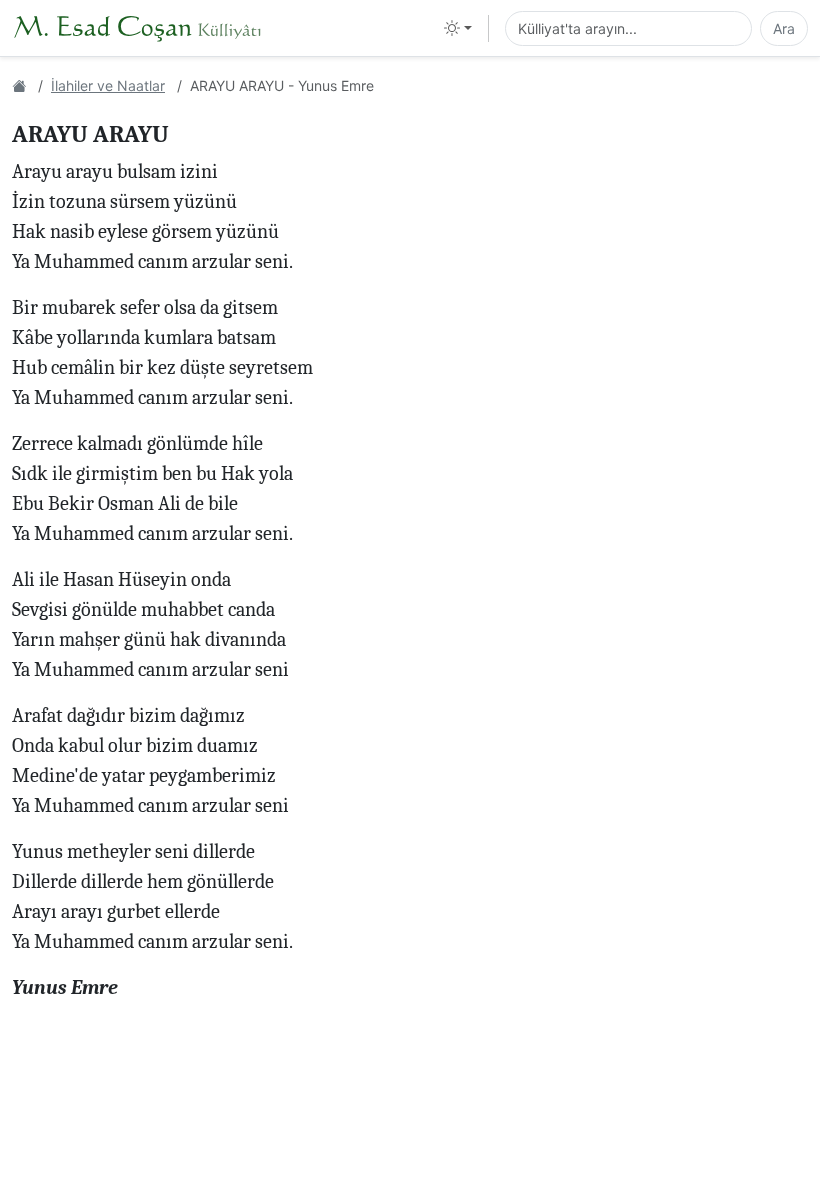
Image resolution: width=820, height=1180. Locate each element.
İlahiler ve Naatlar (108, 85)
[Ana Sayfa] (19, 85)
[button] (458, 28)
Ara (784, 28)
